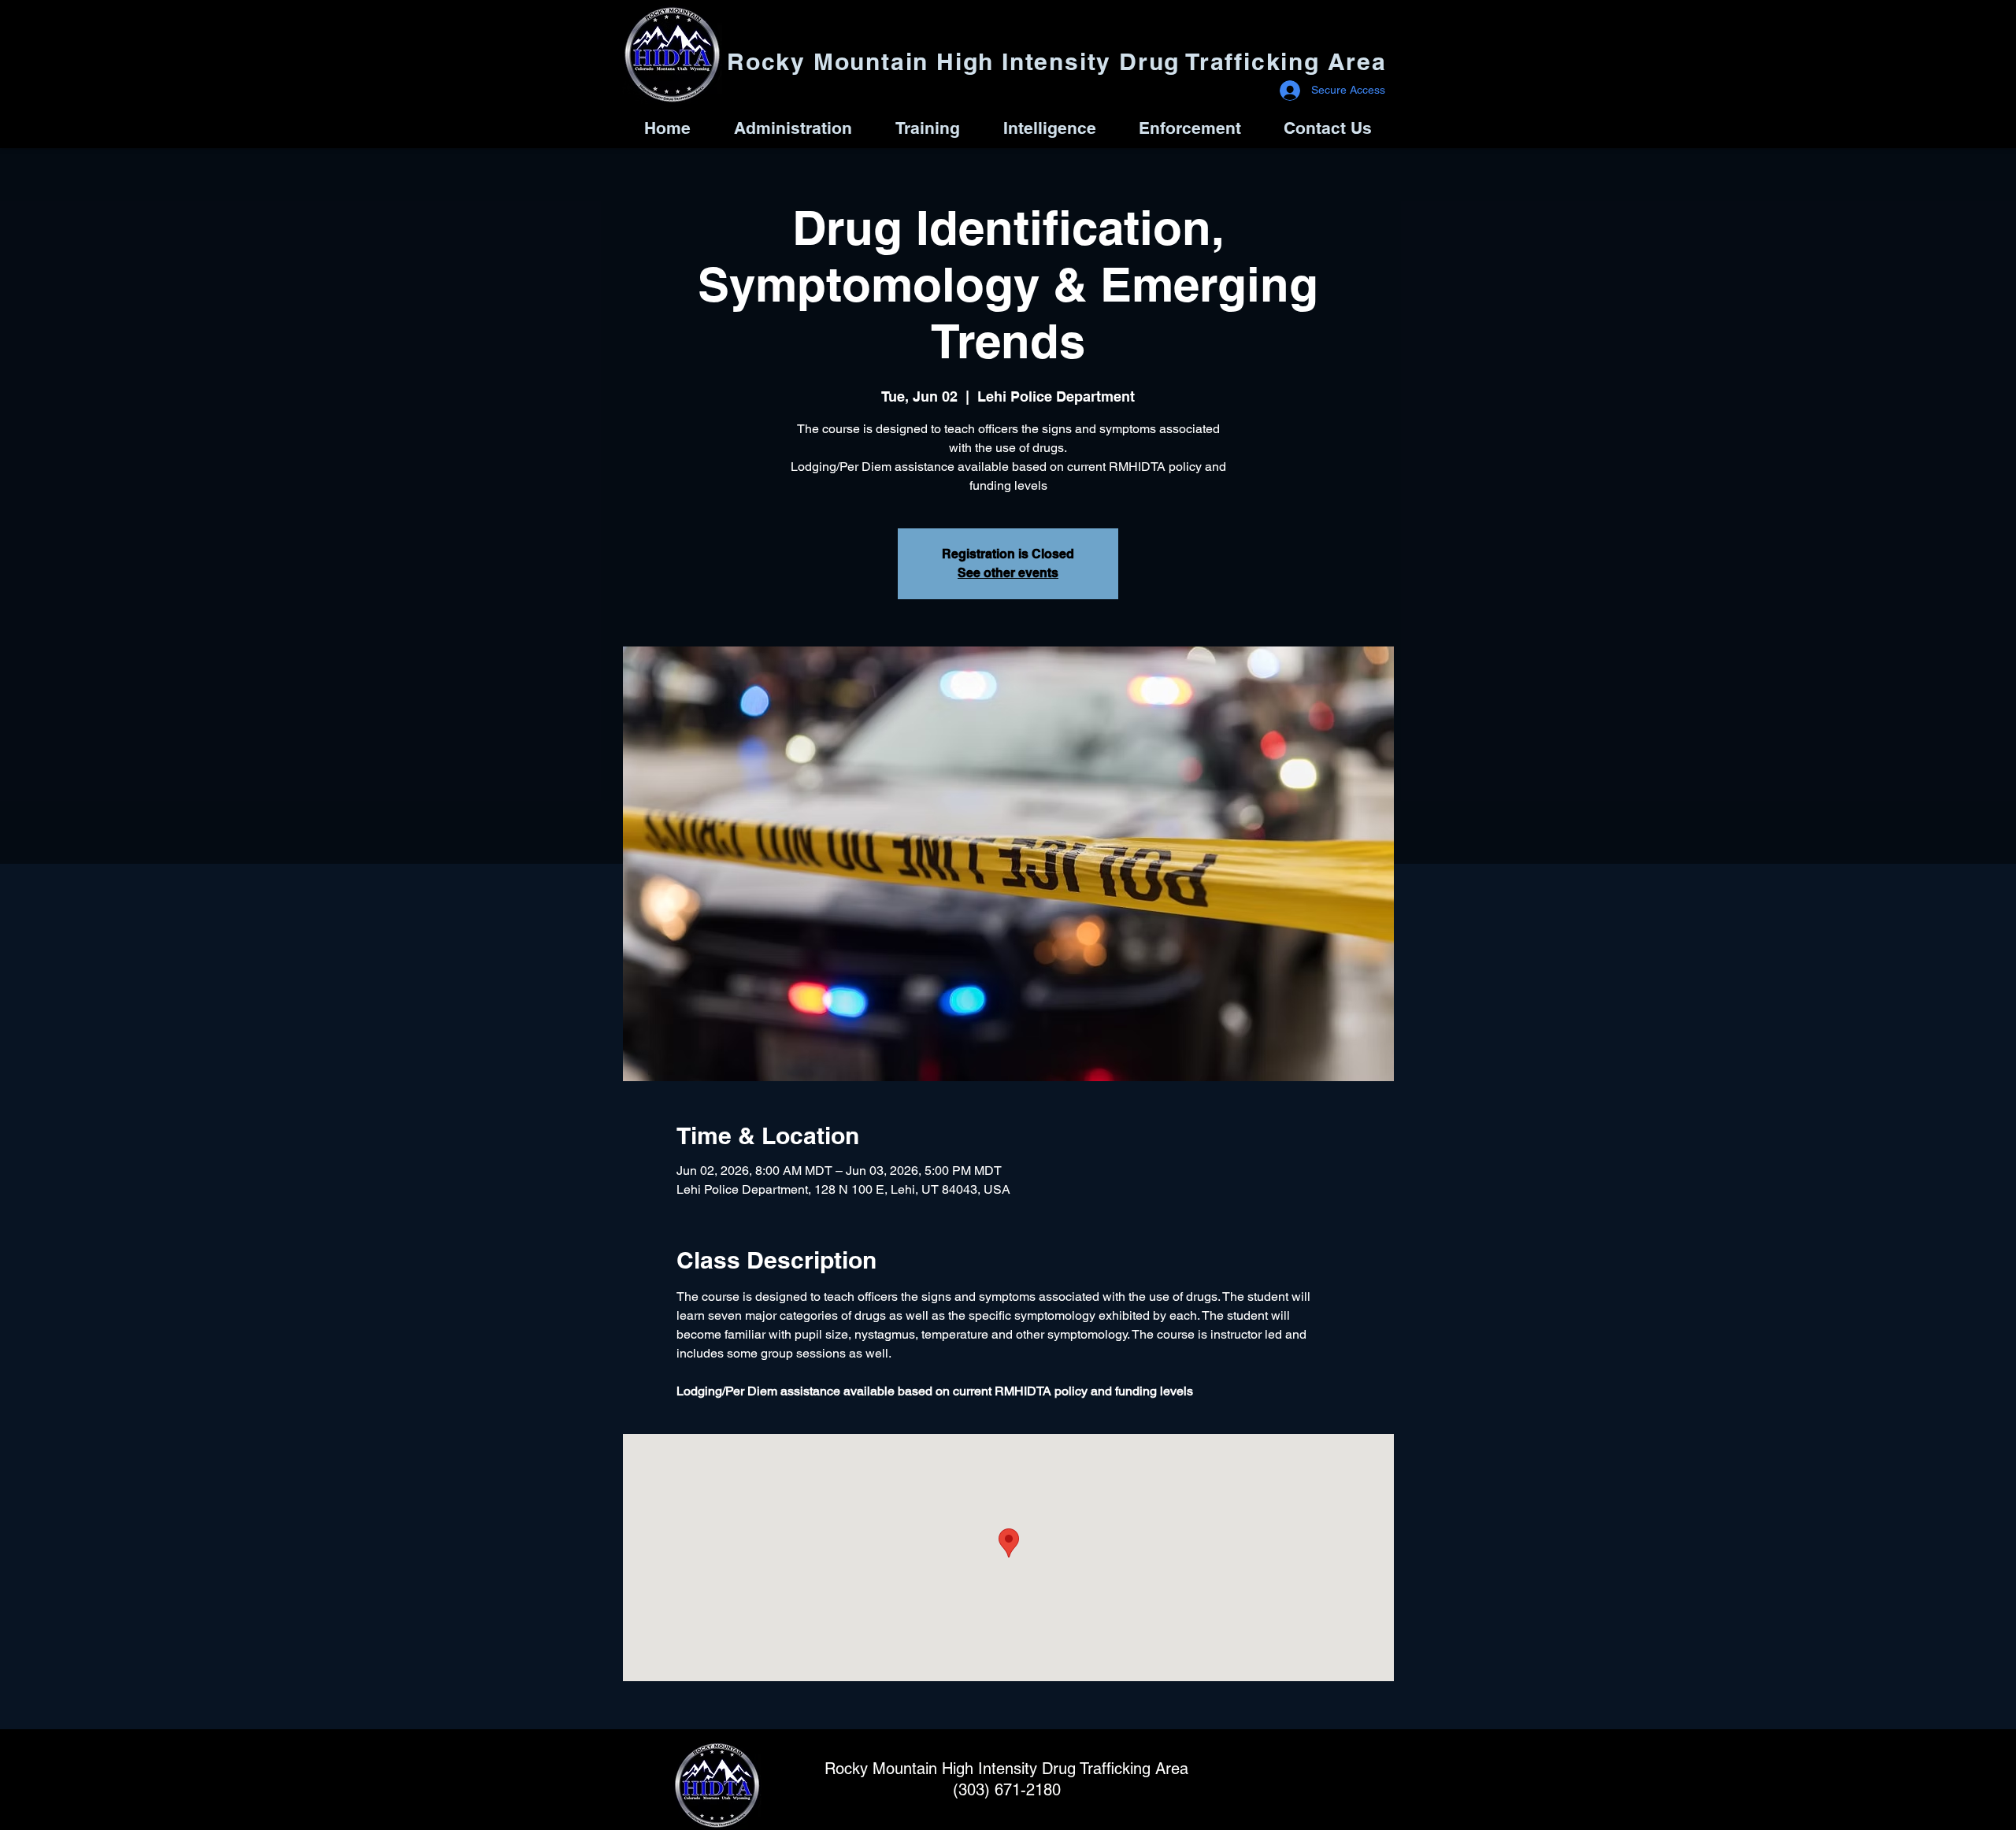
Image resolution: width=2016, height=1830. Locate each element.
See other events (1008, 573)
